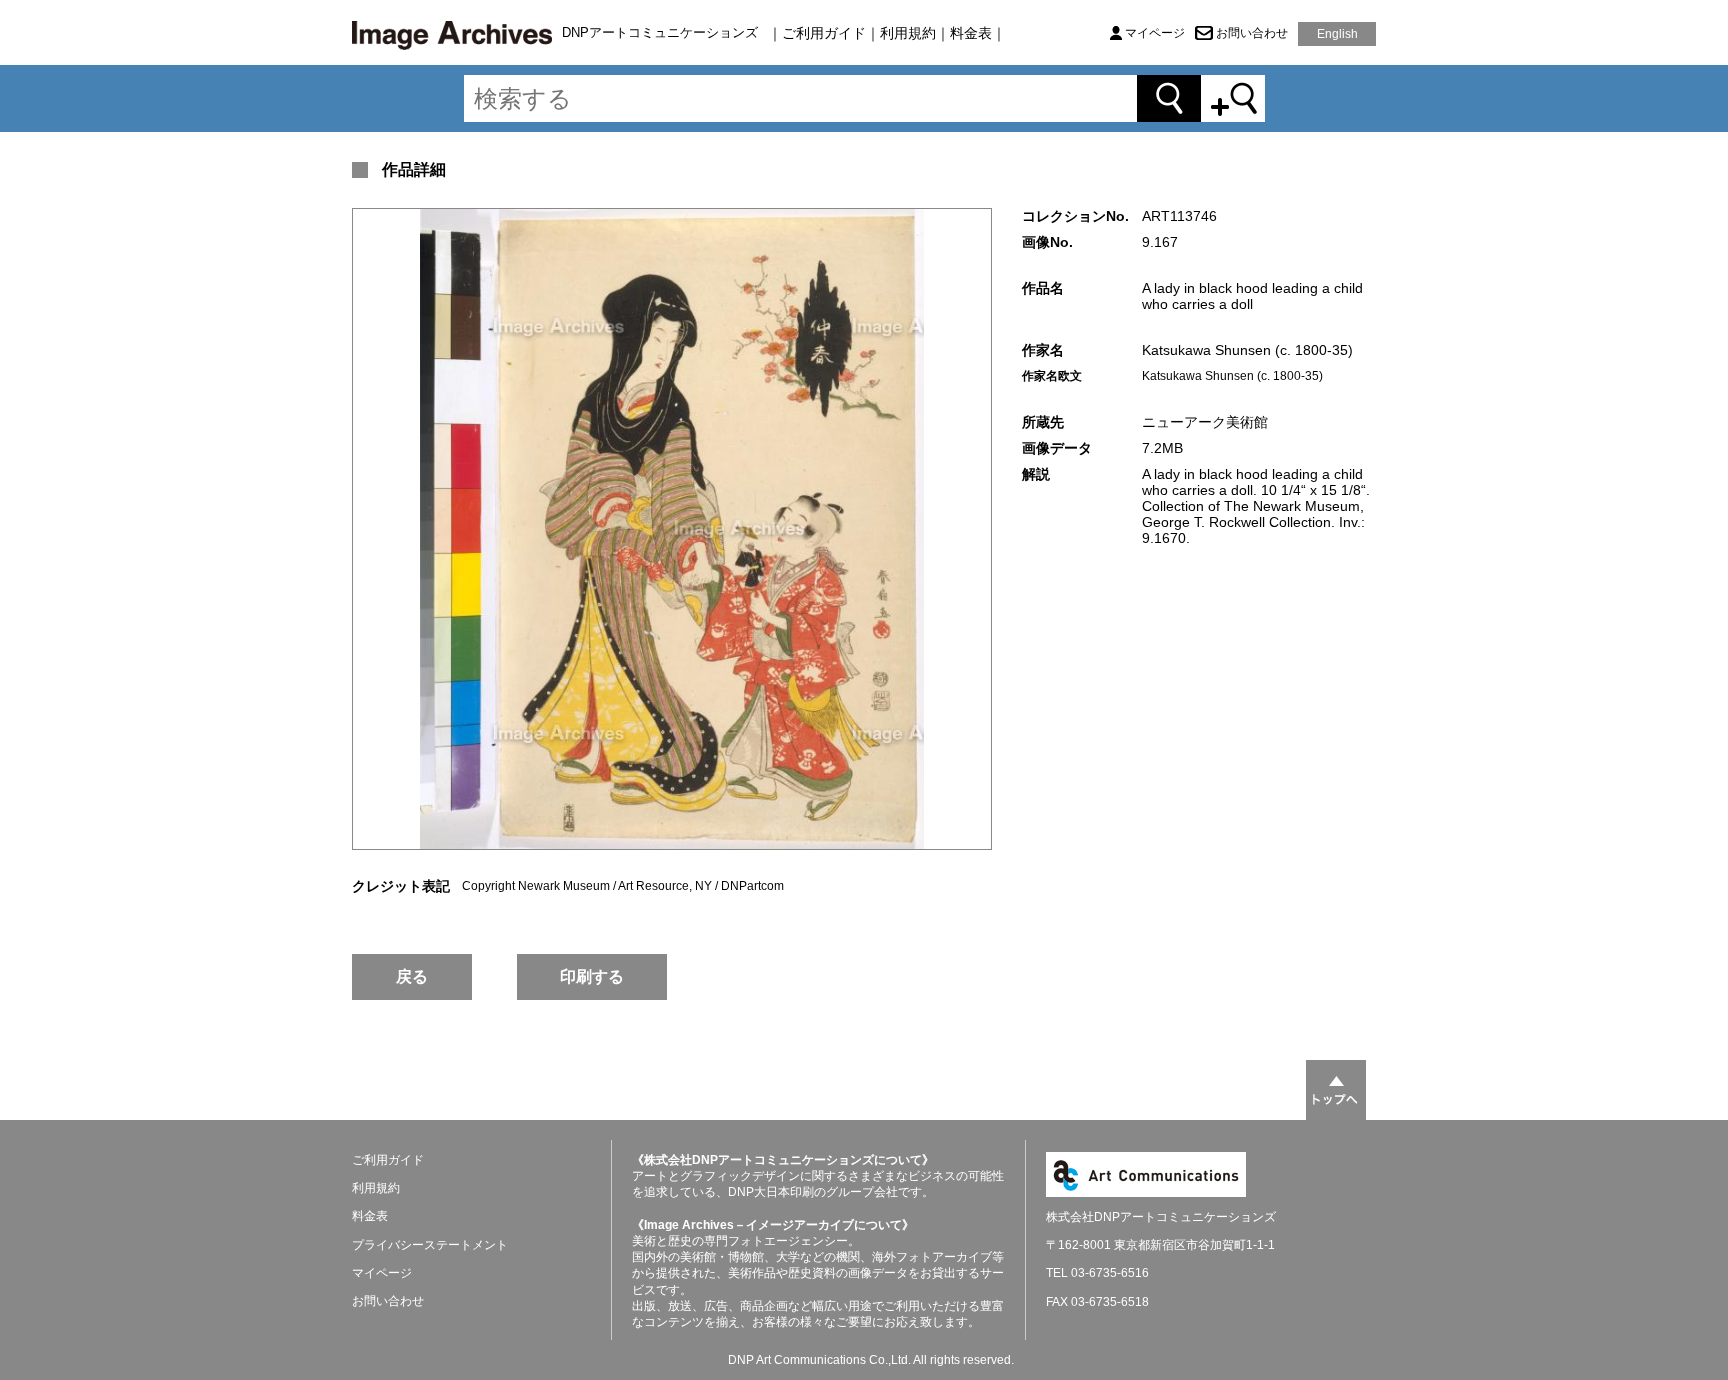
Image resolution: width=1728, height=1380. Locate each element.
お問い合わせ (1252, 33)
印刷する (592, 976)
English (1337, 34)
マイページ (1155, 33)
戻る (412, 976)
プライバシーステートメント (430, 1245)
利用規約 (908, 33)
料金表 (971, 33)
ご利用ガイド (824, 33)
